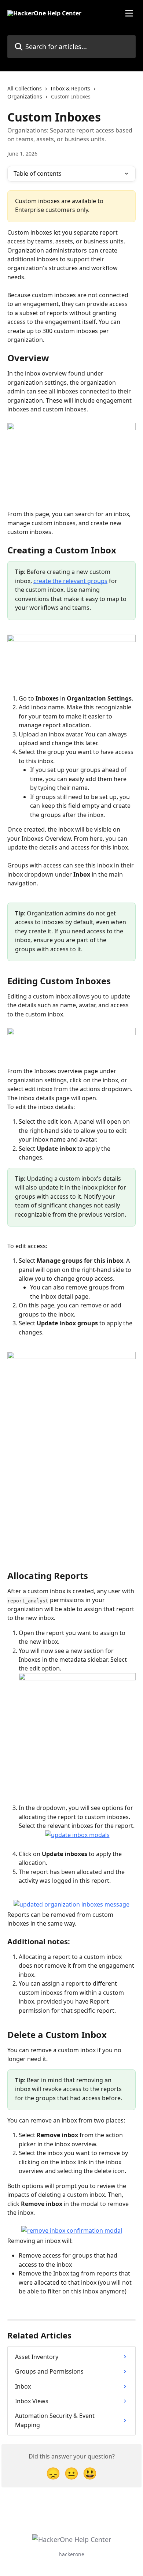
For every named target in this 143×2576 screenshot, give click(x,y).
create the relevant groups (70, 581)
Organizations (25, 96)
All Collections (25, 88)
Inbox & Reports (70, 88)
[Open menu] (129, 13)
